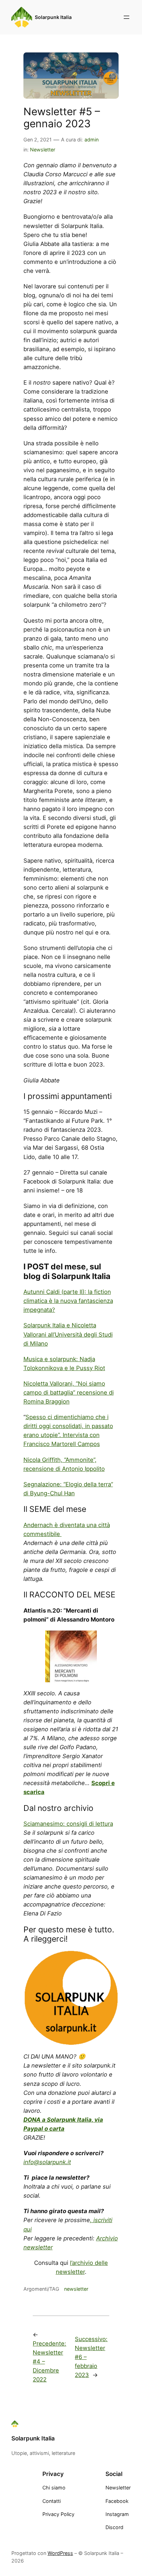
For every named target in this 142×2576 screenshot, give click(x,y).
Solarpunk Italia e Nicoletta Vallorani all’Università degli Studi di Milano (68, 1334)
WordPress (60, 2553)
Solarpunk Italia (53, 17)
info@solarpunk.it (47, 2162)
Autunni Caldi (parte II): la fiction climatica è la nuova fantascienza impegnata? (68, 1301)
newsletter (76, 2289)
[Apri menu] (126, 17)
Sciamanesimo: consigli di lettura (68, 1824)
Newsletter (43, 150)
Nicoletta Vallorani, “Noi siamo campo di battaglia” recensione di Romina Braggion (69, 1393)
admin (92, 140)
